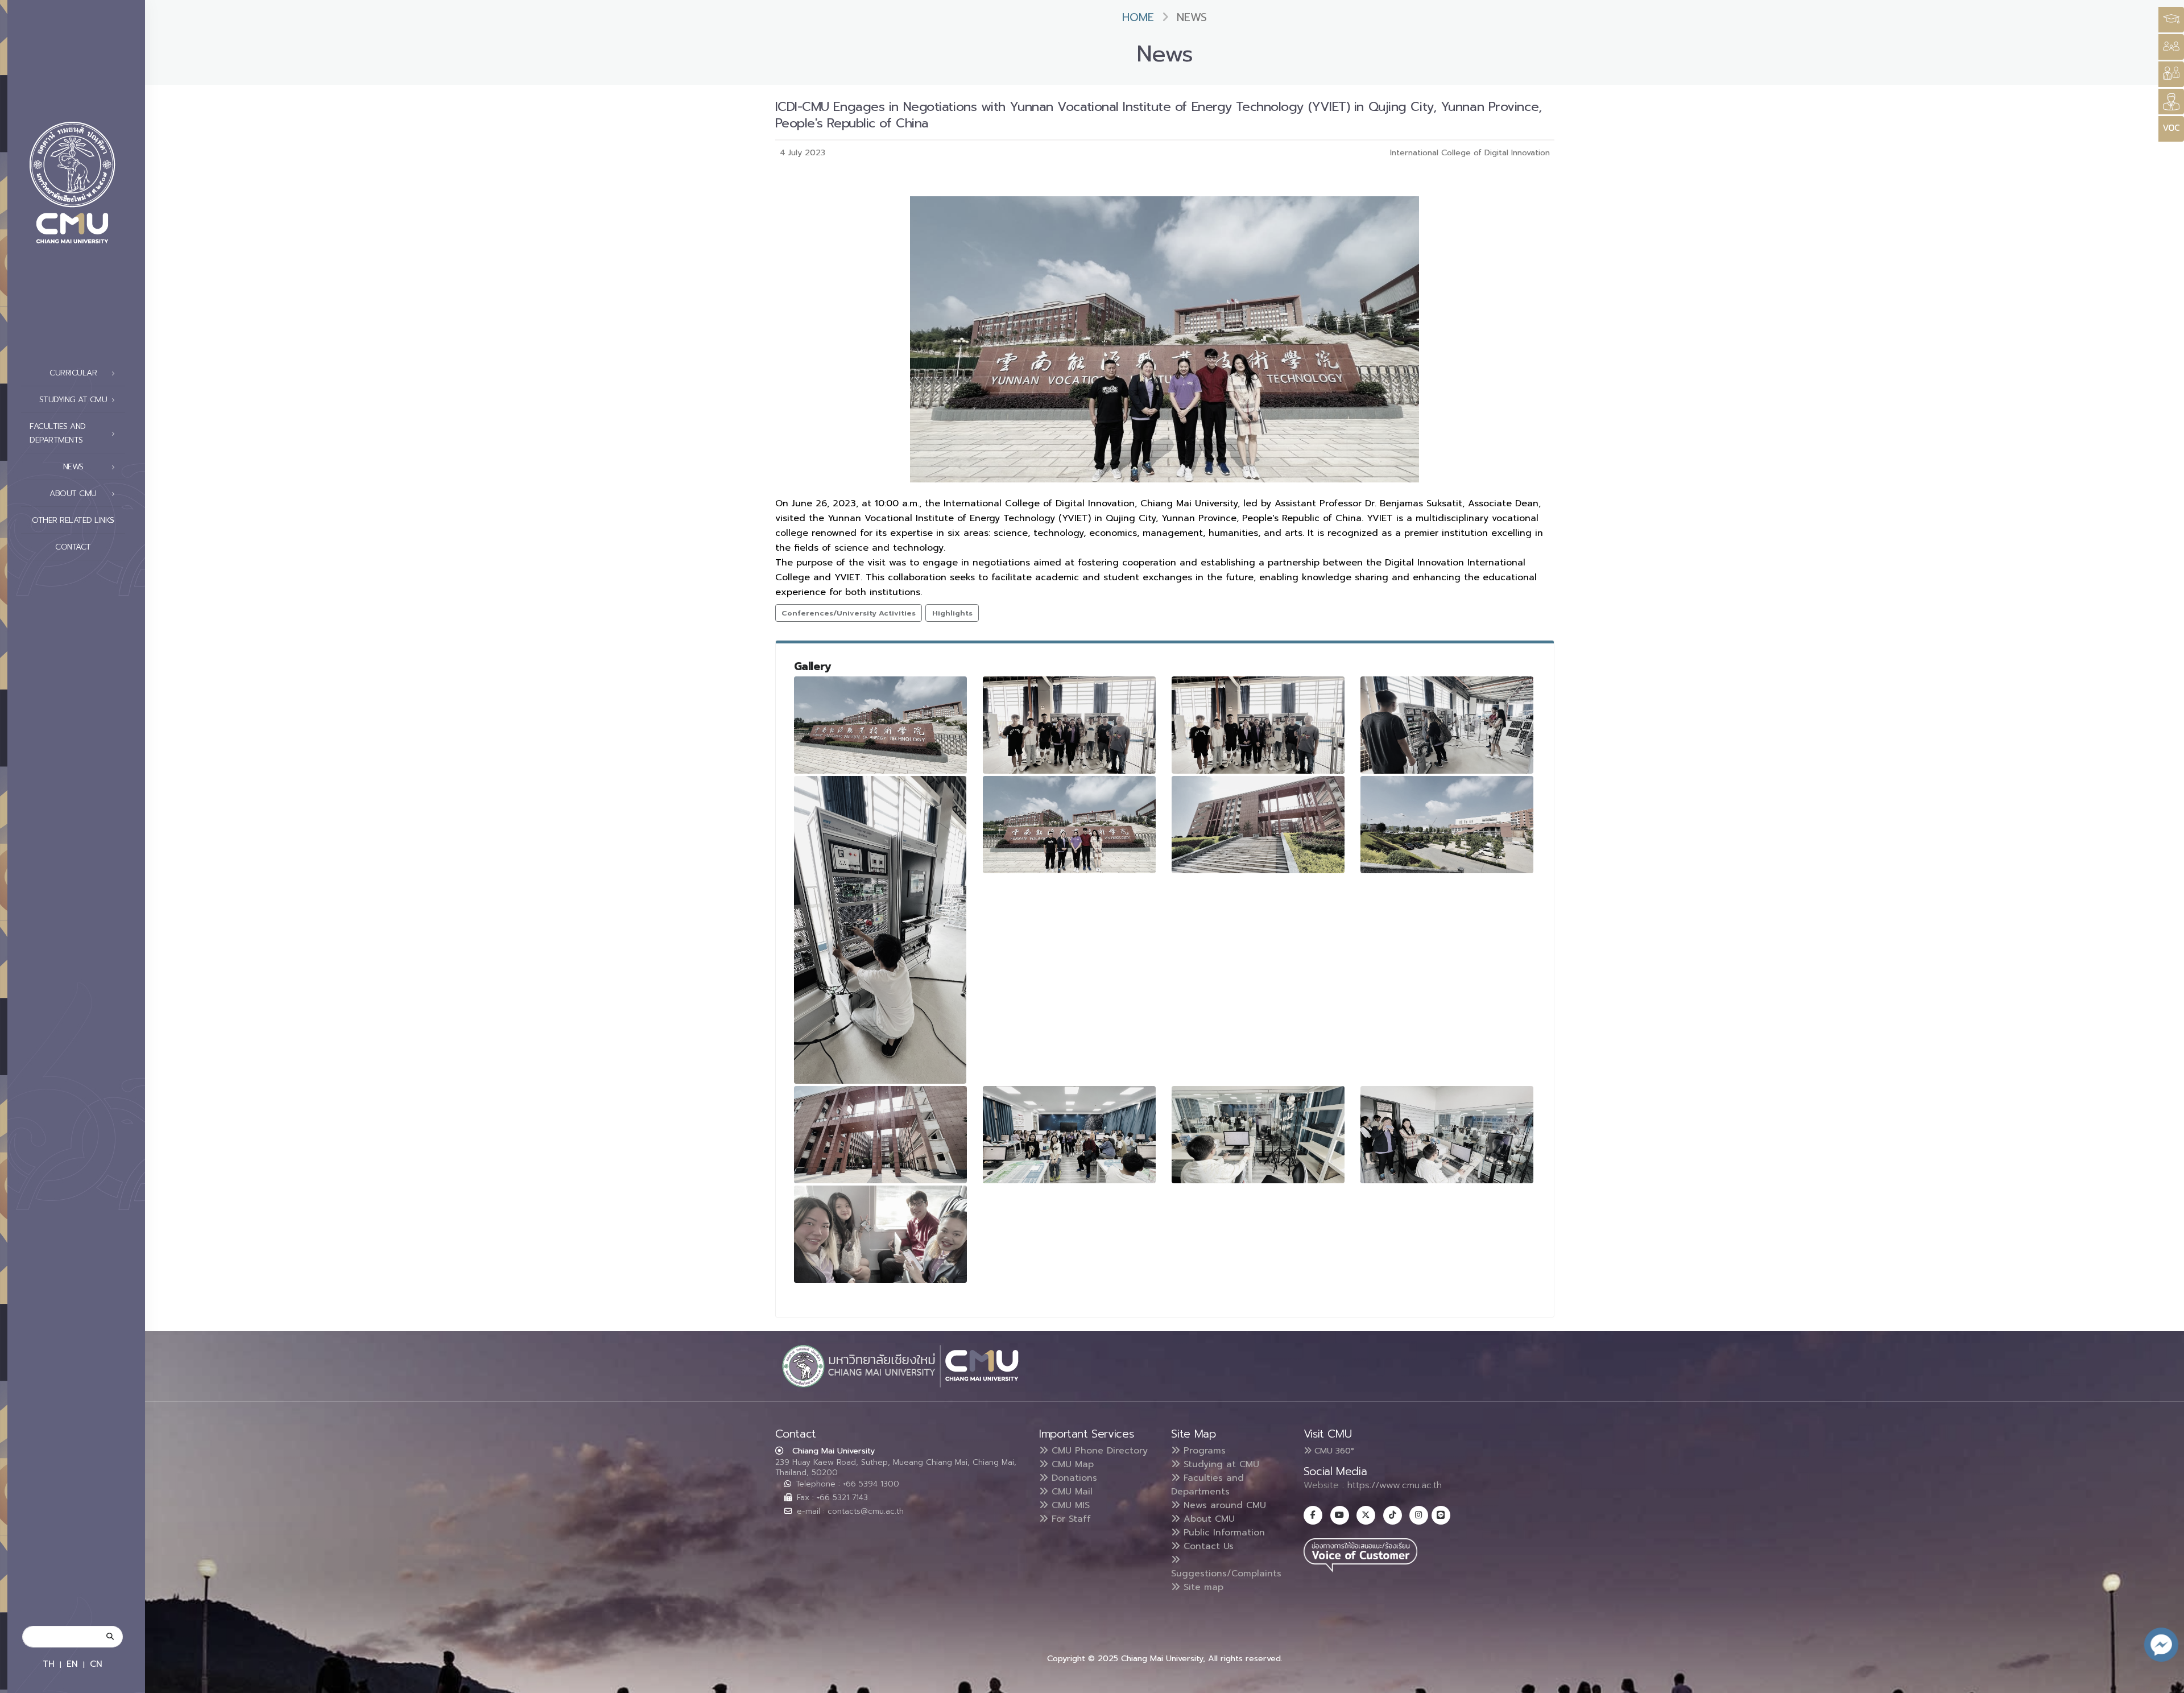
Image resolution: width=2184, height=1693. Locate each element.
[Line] (1441, 1515)
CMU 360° (1333, 1451)
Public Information (1223, 1533)
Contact (73, 547)
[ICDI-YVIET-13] (880, 1234)
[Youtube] (1340, 1515)
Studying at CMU (1220, 1464)
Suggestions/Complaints (1226, 1574)
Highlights (952, 613)
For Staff (1070, 1519)
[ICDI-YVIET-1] (880, 725)
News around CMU (1223, 1505)
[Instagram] (1419, 1515)
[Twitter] (1366, 1515)
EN (72, 1664)
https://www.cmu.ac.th (1395, 1485)
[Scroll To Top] (2164, 1680)
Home (1138, 17)
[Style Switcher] (2171, 47)
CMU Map (1071, 1464)
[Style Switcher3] (2171, 20)
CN (96, 1664)
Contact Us (1207, 1546)
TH (49, 1664)
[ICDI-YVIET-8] (1447, 825)
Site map (1202, 1587)
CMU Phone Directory (1098, 1451)
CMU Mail (1070, 1492)
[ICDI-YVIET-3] (1258, 725)
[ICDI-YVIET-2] (1069, 725)
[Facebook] (1313, 1515)
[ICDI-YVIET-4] (1447, 725)
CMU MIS (1069, 1505)
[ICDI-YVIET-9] (880, 1135)
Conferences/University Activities (849, 613)
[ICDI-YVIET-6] (1069, 825)
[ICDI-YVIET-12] (1447, 1135)
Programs (1203, 1451)
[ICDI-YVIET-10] (1069, 1135)
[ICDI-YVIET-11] (1258, 1135)
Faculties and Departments (1207, 1485)
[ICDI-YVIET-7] (1258, 825)
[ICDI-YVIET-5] (880, 930)
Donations (1073, 1478)
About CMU (1207, 1519)
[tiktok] (1393, 1515)
